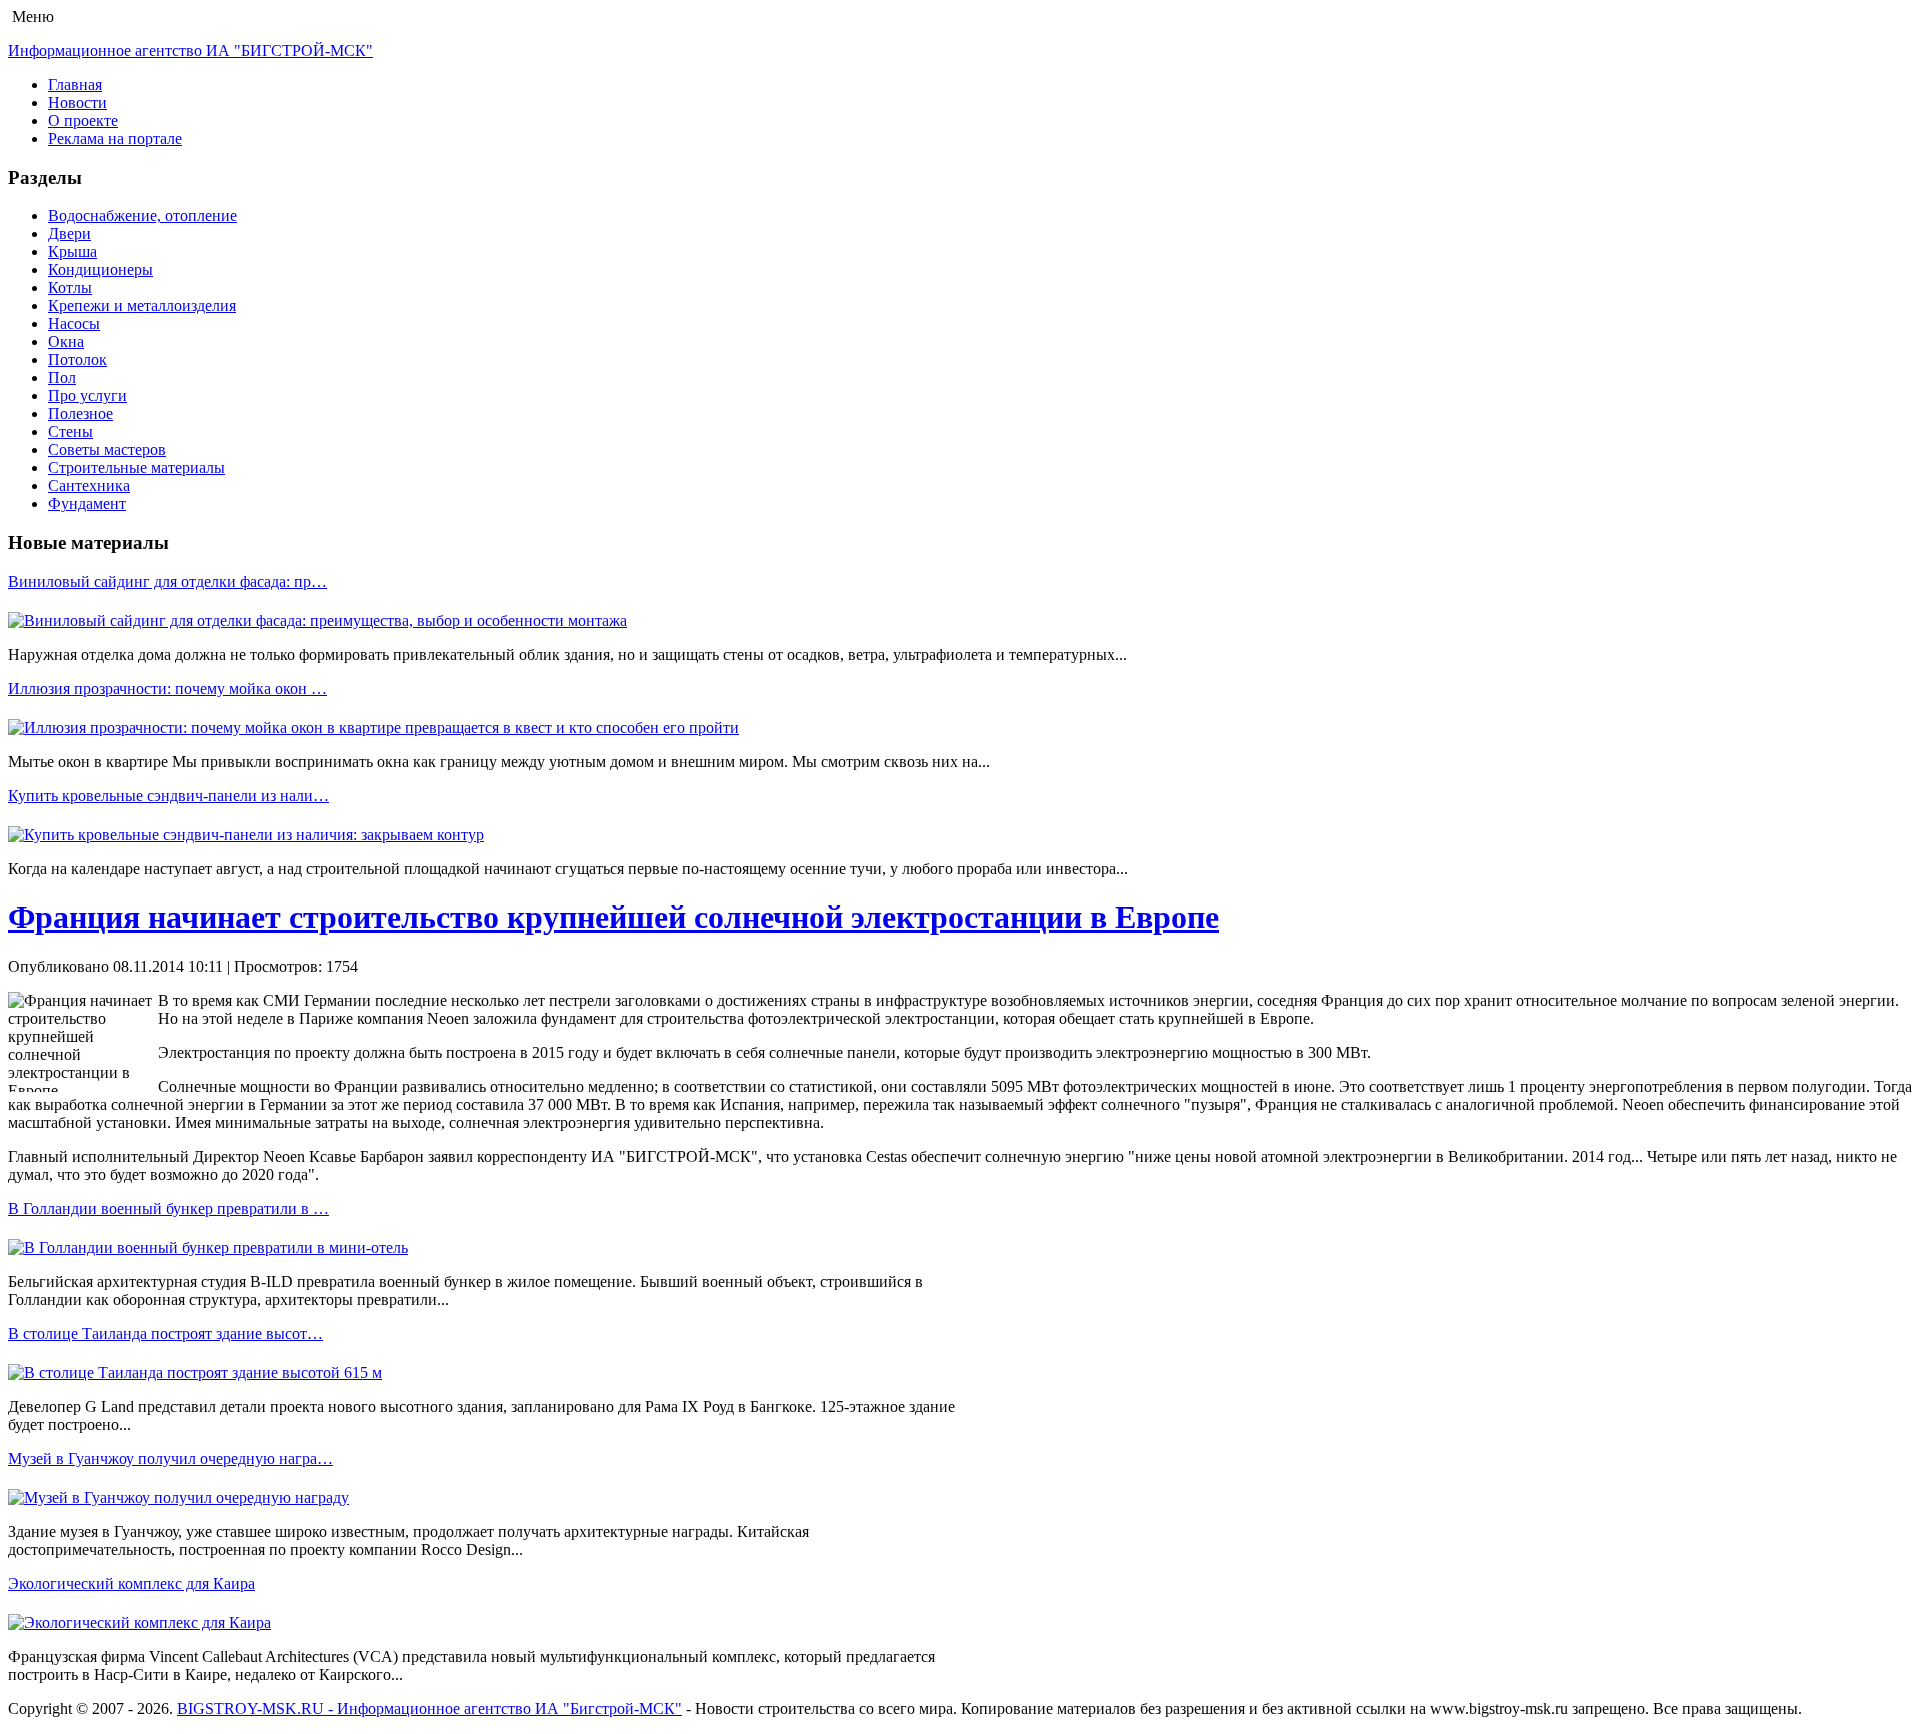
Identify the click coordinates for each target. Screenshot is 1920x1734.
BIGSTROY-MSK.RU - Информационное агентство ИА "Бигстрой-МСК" (429, 1708)
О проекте (83, 120)
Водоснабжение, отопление (142, 215)
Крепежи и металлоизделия (142, 305)
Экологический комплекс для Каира (131, 1583)
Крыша (72, 251)
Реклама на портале (115, 138)
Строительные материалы (136, 467)
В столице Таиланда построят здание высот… (165, 1333)
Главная (75, 84)
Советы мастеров (107, 449)
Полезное (80, 413)
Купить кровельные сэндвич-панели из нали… (168, 795)
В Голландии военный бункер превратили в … (168, 1208)
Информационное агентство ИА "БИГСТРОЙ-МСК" (190, 50)
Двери (69, 233)
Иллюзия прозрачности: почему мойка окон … (167, 688)
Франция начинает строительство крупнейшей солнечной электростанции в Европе (613, 917)
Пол (62, 377)
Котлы (70, 287)
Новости (77, 102)
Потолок (77, 359)
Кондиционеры (100, 269)
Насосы (74, 323)
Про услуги (87, 395)
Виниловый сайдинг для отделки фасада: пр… (167, 581)
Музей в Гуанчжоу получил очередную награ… (170, 1458)
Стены (70, 431)
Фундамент (87, 503)
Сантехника (89, 485)
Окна (66, 341)
